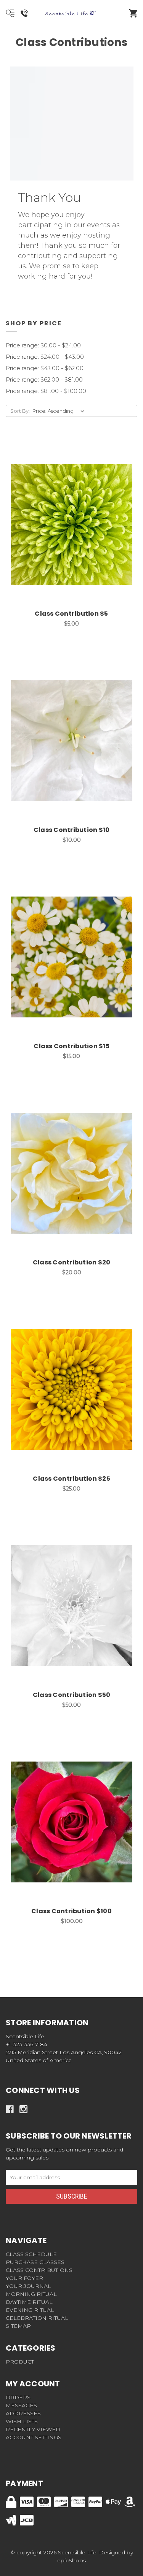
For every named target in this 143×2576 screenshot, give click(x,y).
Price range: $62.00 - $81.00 (44, 379)
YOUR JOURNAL (28, 2286)
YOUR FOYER (24, 2278)
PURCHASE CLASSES (35, 2262)
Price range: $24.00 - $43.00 (45, 357)
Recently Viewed (33, 2429)
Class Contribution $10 (72, 830)
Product (20, 2362)
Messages (21, 2405)
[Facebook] (10, 2109)
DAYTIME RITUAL (29, 2302)
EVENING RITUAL (30, 2310)
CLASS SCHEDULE (31, 2254)
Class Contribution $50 (72, 1695)
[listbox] (60, 411)
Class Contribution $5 (71, 614)
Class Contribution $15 (71, 1046)
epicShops (71, 2560)
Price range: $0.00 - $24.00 (43, 345)
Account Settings (34, 2437)
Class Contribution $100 (71, 1911)
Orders (18, 2397)
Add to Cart (76, 536)
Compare (81, 516)
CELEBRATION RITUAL (37, 2318)
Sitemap (18, 2326)
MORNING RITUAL (31, 2294)
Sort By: (20, 411)
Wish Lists (22, 2421)
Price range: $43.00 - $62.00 (45, 368)
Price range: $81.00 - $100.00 (46, 391)
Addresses (23, 2413)
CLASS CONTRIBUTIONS (39, 2270)
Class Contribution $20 (72, 1262)
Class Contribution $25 (71, 1479)
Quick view (62, 516)
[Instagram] (23, 2109)
